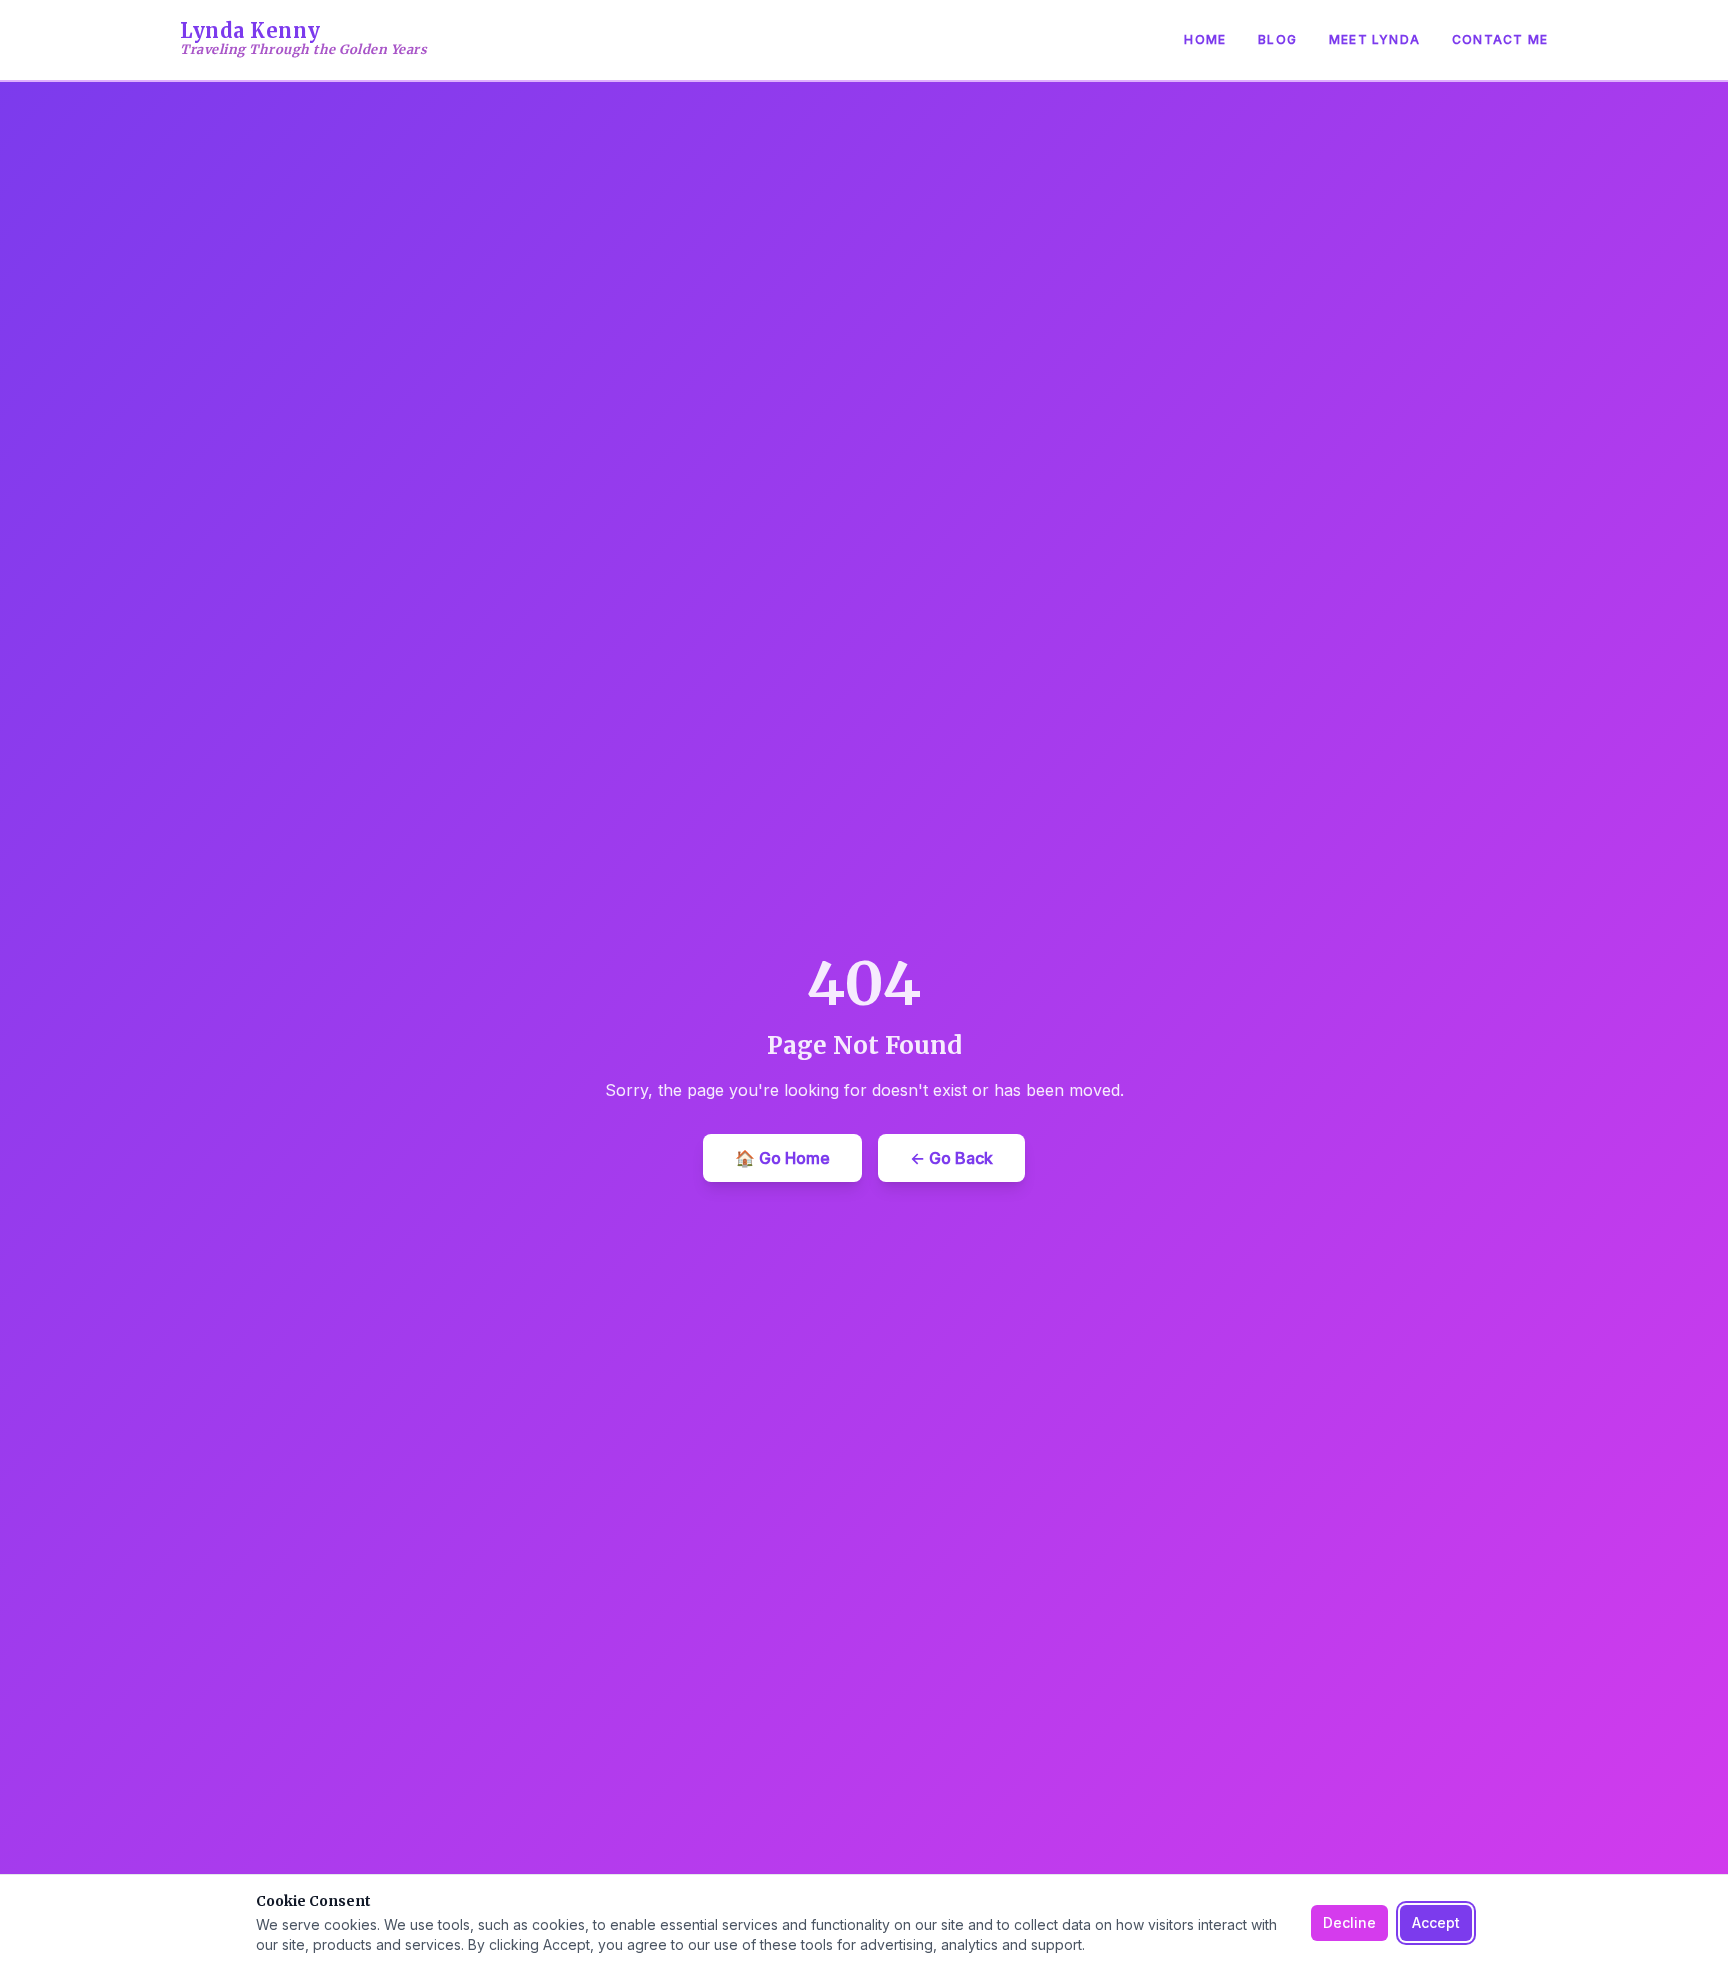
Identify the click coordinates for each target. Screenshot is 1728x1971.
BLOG (1277, 39)
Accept (1436, 1922)
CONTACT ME (1500, 39)
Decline (1349, 1922)
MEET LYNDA (1374, 39)
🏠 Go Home (782, 1158)
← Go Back (951, 1158)
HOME (1205, 39)
